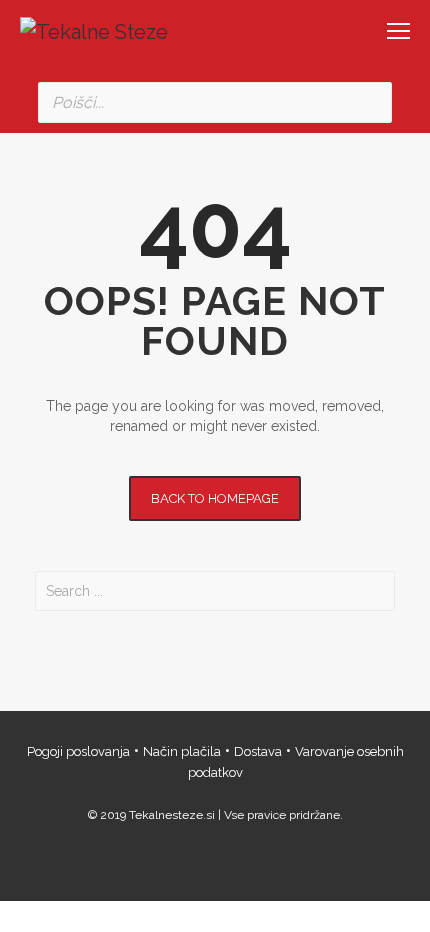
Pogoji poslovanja (78, 751)
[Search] (371, 102)
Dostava (258, 751)
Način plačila (182, 751)
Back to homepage (215, 498)
